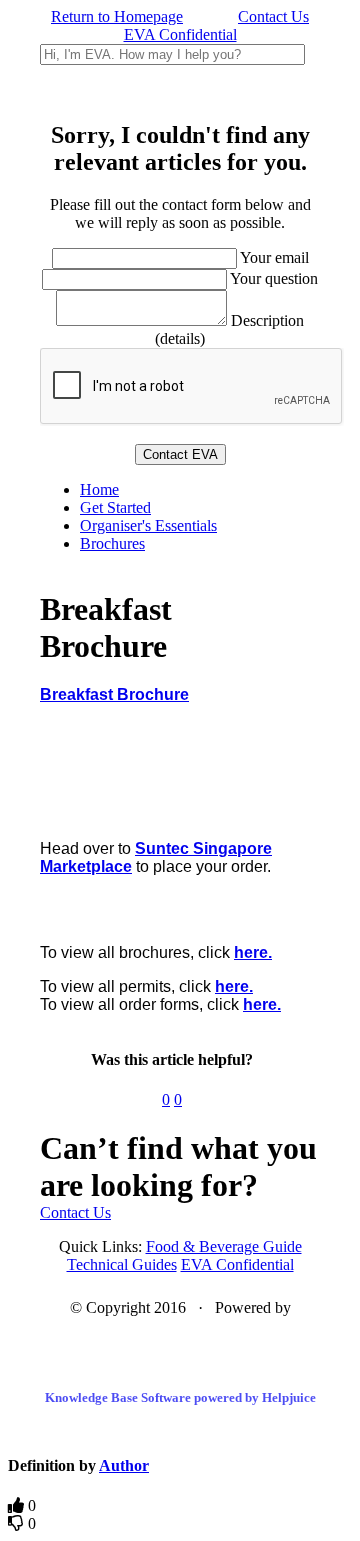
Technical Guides (122, 1264)
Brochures (112, 543)
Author (124, 1465)
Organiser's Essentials (148, 525)
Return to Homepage (117, 16)
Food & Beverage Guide (224, 1246)
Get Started (115, 507)
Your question (274, 278)
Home (99, 489)
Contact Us (273, 16)
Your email (274, 257)
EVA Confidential (180, 34)
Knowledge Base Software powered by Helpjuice (180, 1397)
